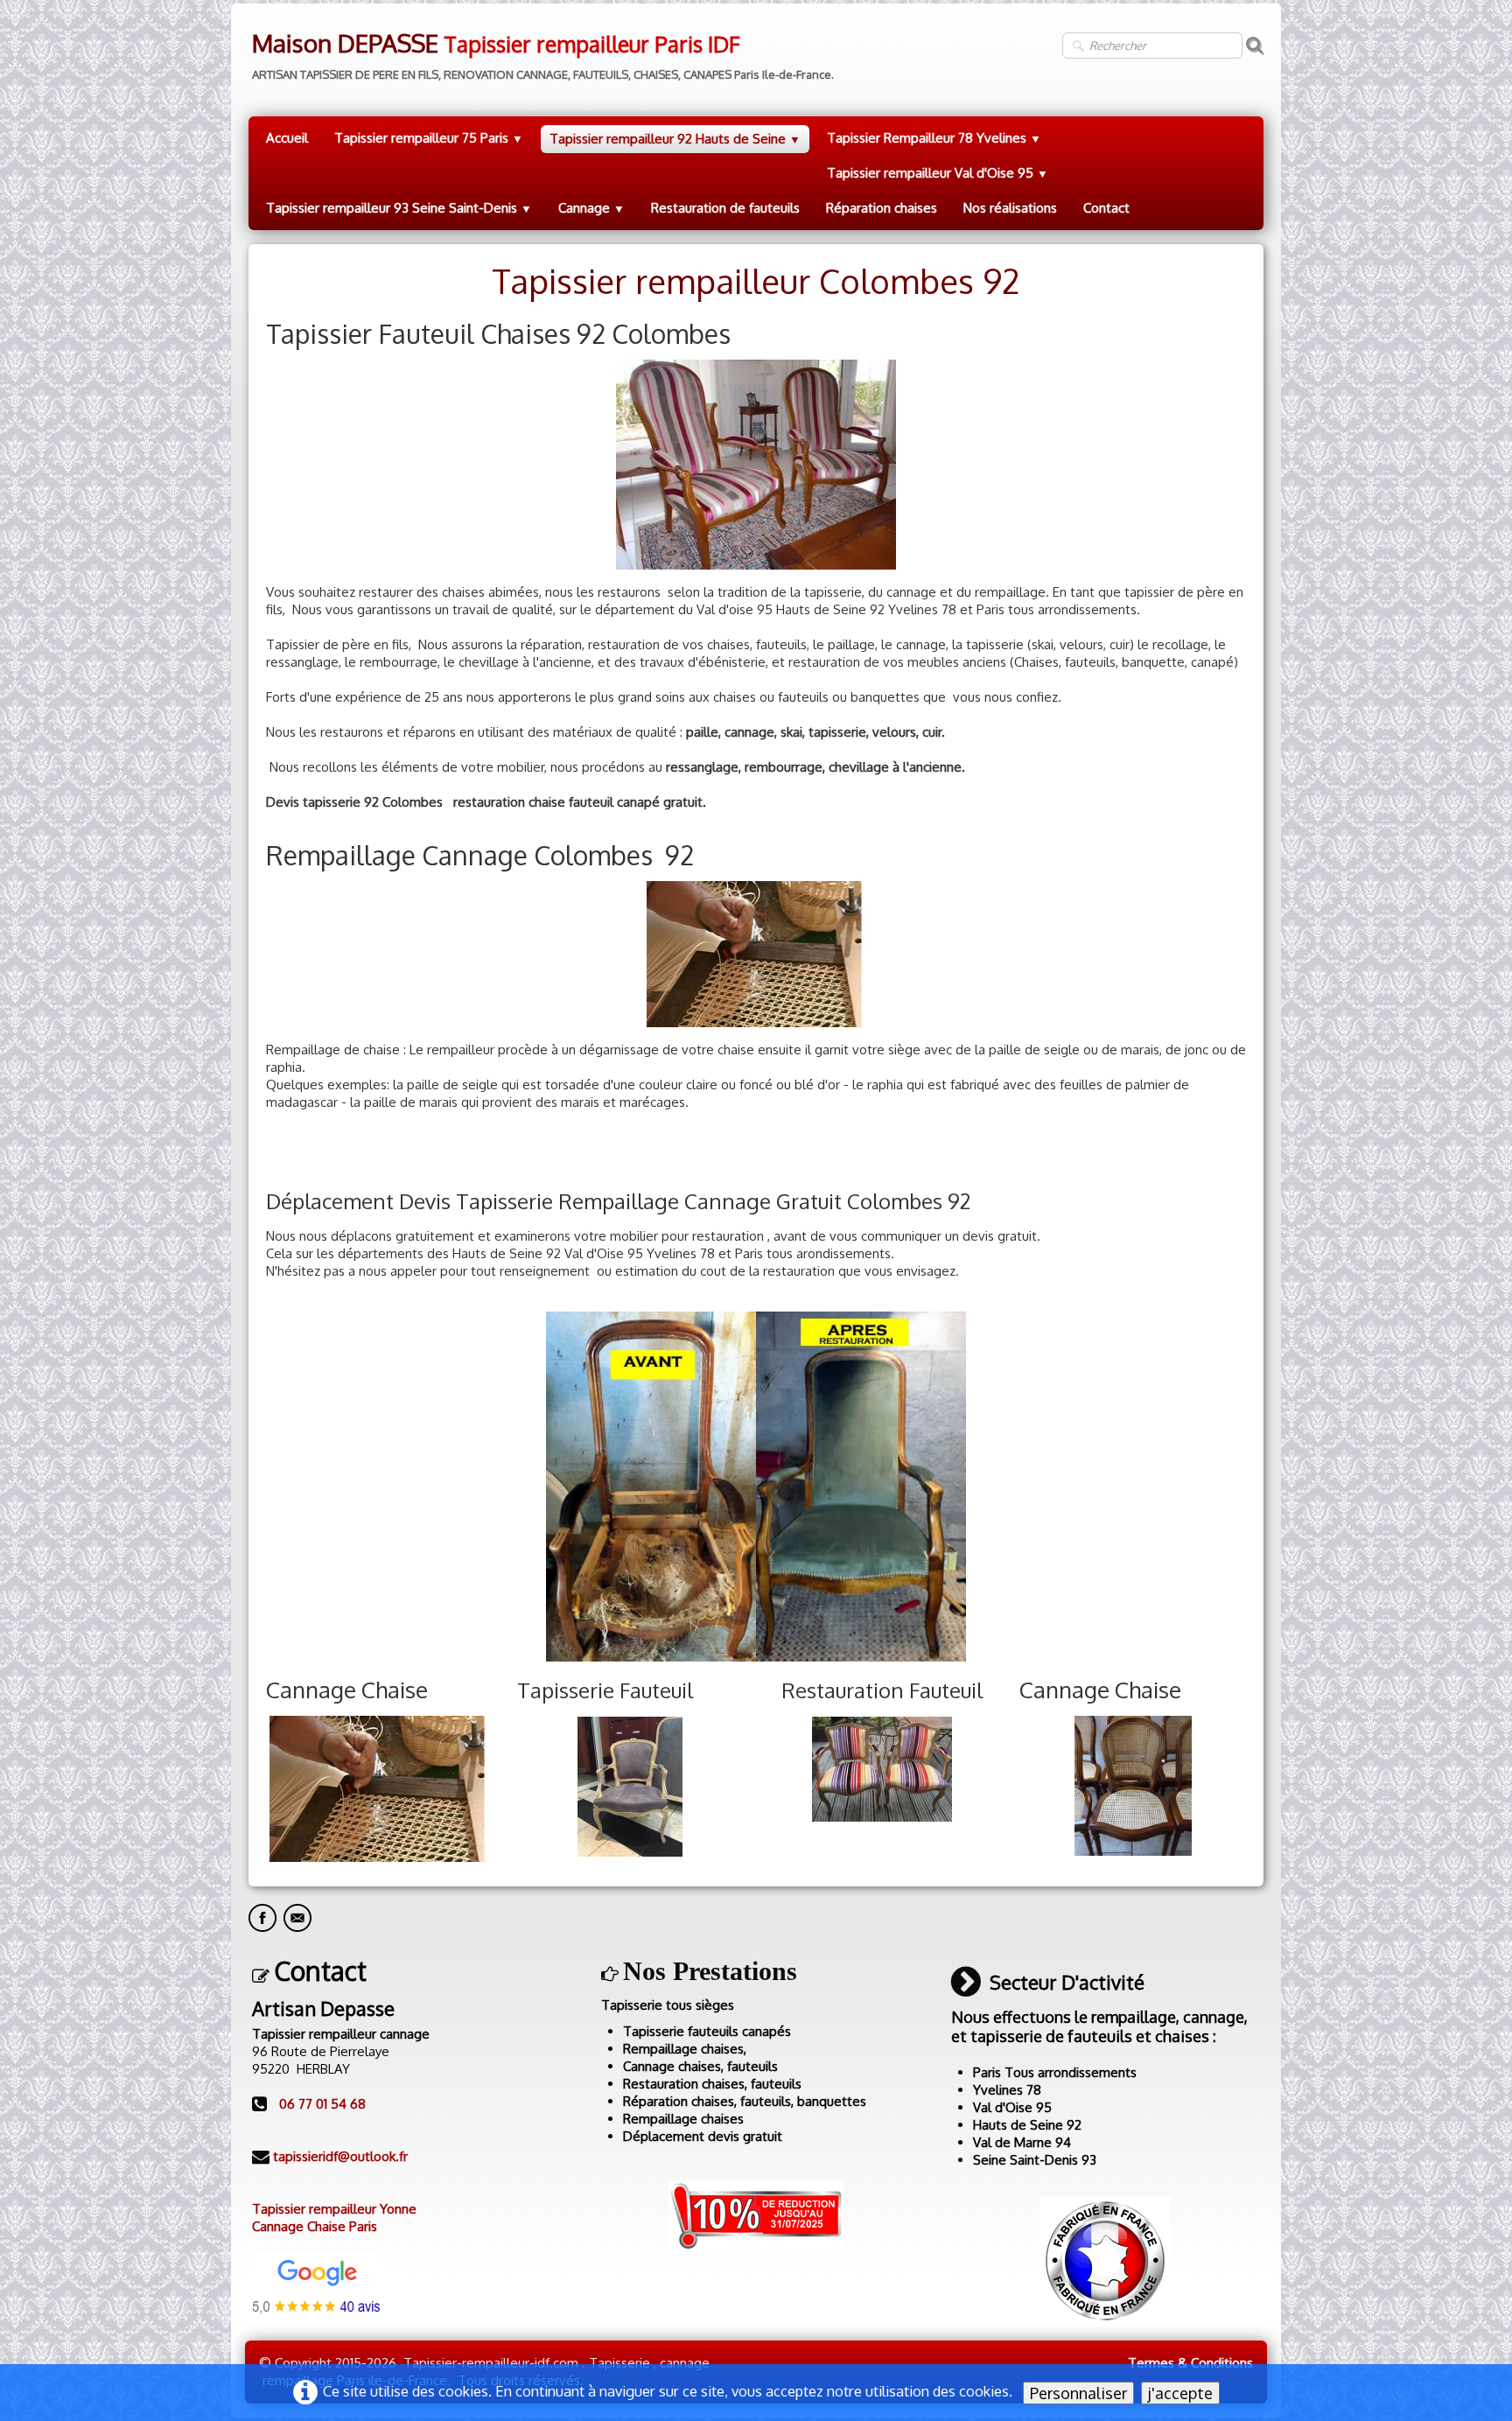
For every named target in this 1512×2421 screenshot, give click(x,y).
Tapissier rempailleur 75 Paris (429, 138)
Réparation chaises (882, 208)
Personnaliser (1078, 2393)
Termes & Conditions (1190, 2363)
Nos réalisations (1010, 208)
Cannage (591, 208)
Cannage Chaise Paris (315, 2226)
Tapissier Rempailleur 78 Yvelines (934, 138)
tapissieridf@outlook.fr (340, 2156)
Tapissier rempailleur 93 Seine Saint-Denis (399, 208)
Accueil (287, 138)
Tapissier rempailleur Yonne (334, 2209)
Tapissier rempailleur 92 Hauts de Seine (675, 139)
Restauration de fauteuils (725, 208)
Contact (1106, 208)
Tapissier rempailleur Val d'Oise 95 (938, 173)
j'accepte (1180, 2393)
